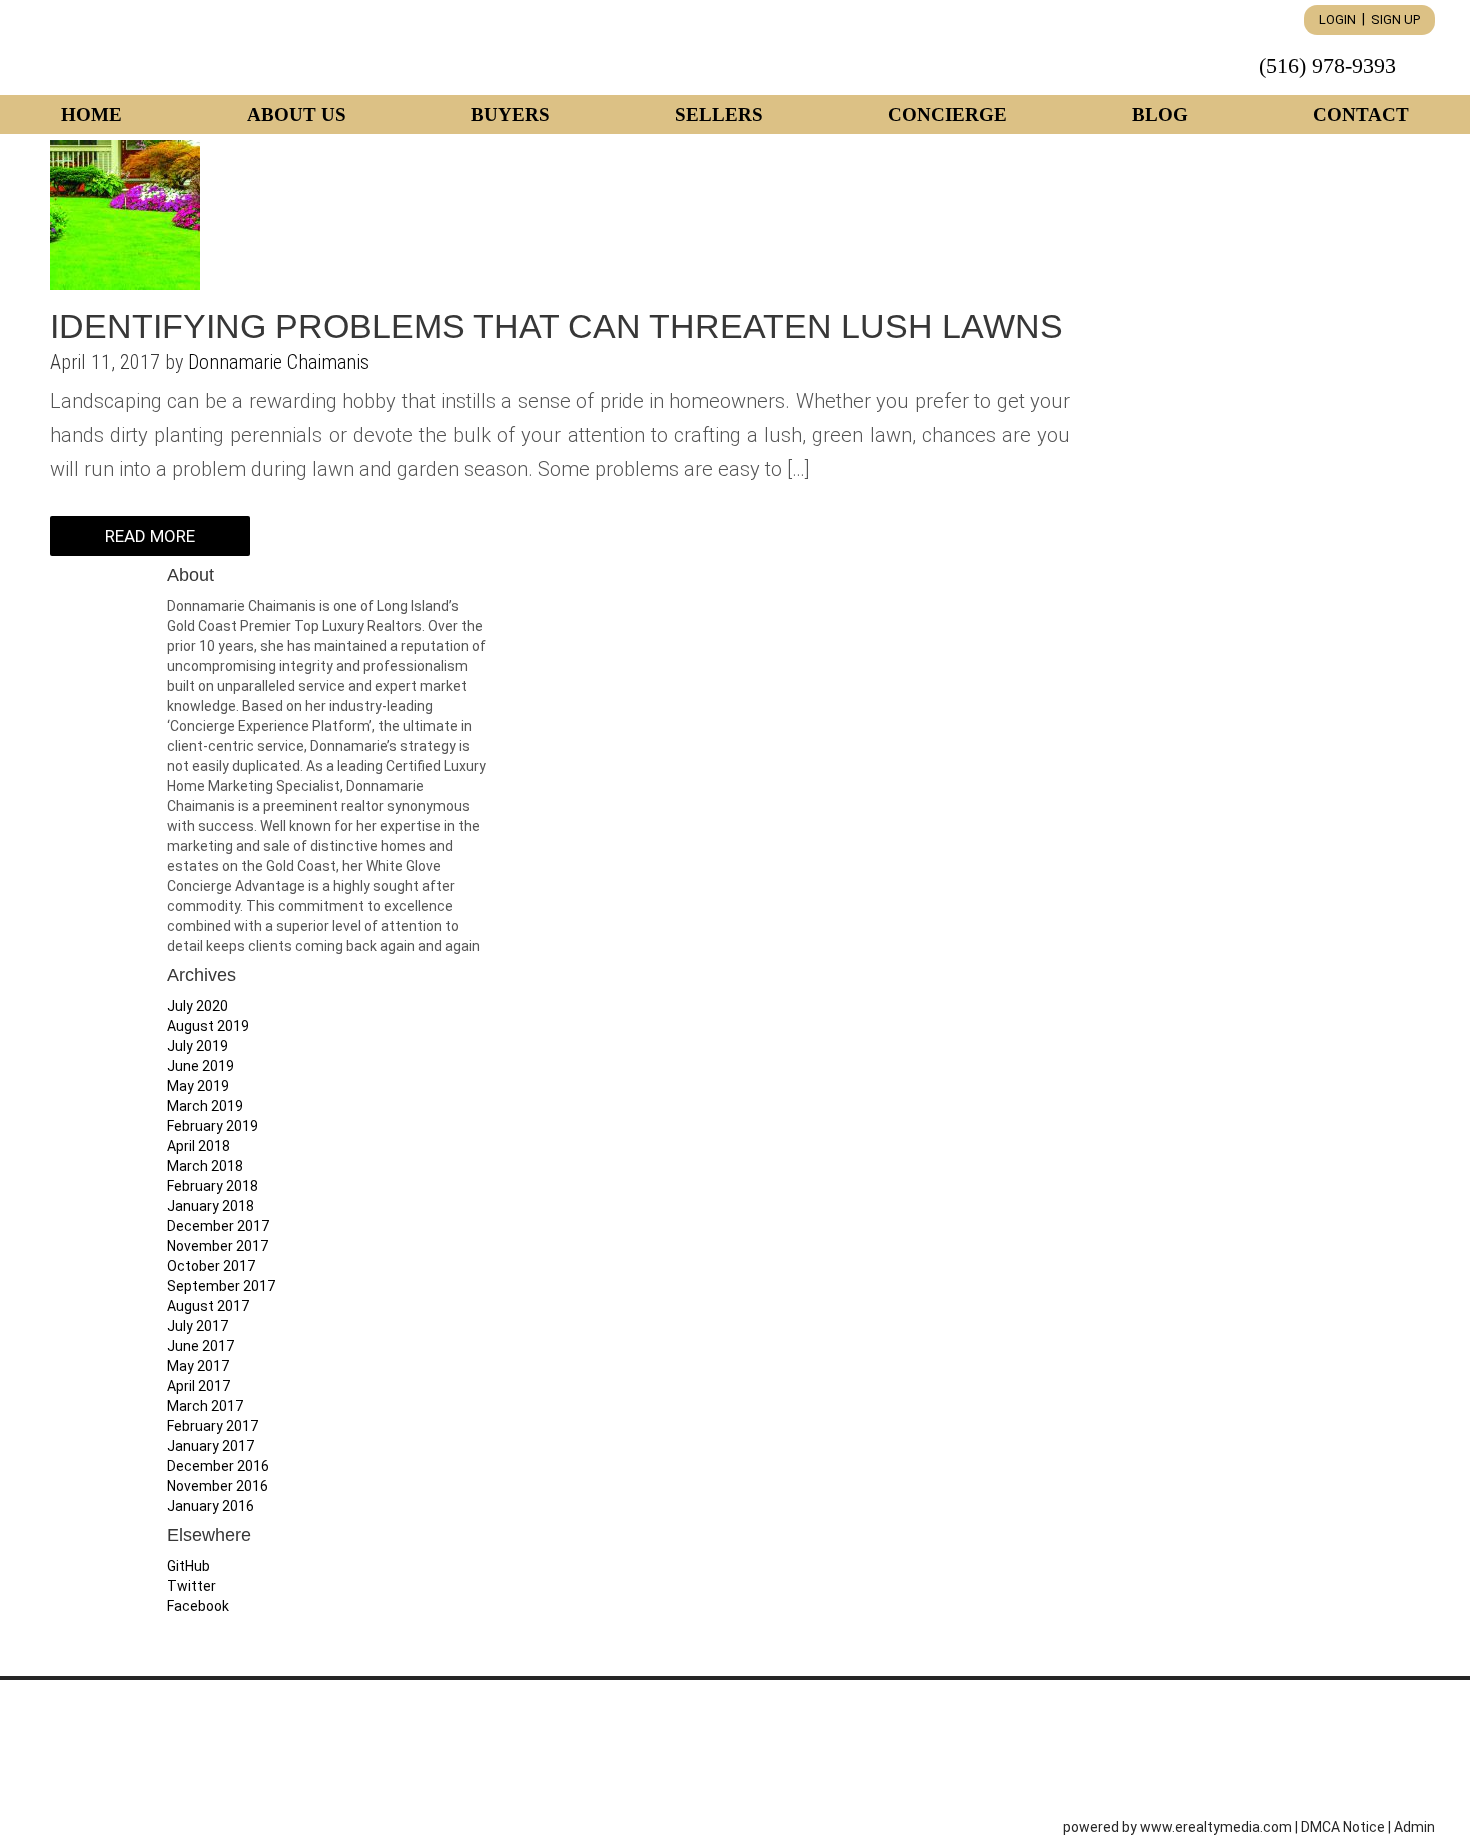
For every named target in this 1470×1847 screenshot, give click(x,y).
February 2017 (212, 1426)
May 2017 (198, 1366)
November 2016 (217, 1486)
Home (91, 114)
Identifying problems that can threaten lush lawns (556, 326)
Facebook (198, 1606)
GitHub (188, 1566)
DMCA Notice (1343, 1827)
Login (1337, 19)
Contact (1361, 114)
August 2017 (208, 1306)
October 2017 (211, 1266)
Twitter (191, 1586)
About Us (296, 114)
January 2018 (210, 1206)
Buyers (510, 114)
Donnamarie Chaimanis (278, 362)
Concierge (947, 114)
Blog (1160, 114)
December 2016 (218, 1466)
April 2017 (198, 1386)
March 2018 (205, 1166)
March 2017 (205, 1406)
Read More (150, 536)
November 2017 (217, 1246)
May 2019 (198, 1086)
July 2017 (197, 1326)
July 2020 (197, 1006)
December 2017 (218, 1226)
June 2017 (200, 1346)
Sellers (719, 114)
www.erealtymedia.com (1216, 1827)
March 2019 (205, 1106)
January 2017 (210, 1446)
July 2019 (197, 1046)
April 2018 (198, 1146)
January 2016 (210, 1506)
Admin (1414, 1827)
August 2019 (208, 1026)
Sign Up (1395, 19)
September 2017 (221, 1286)
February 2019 (212, 1126)
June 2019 (200, 1066)
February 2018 (212, 1186)
